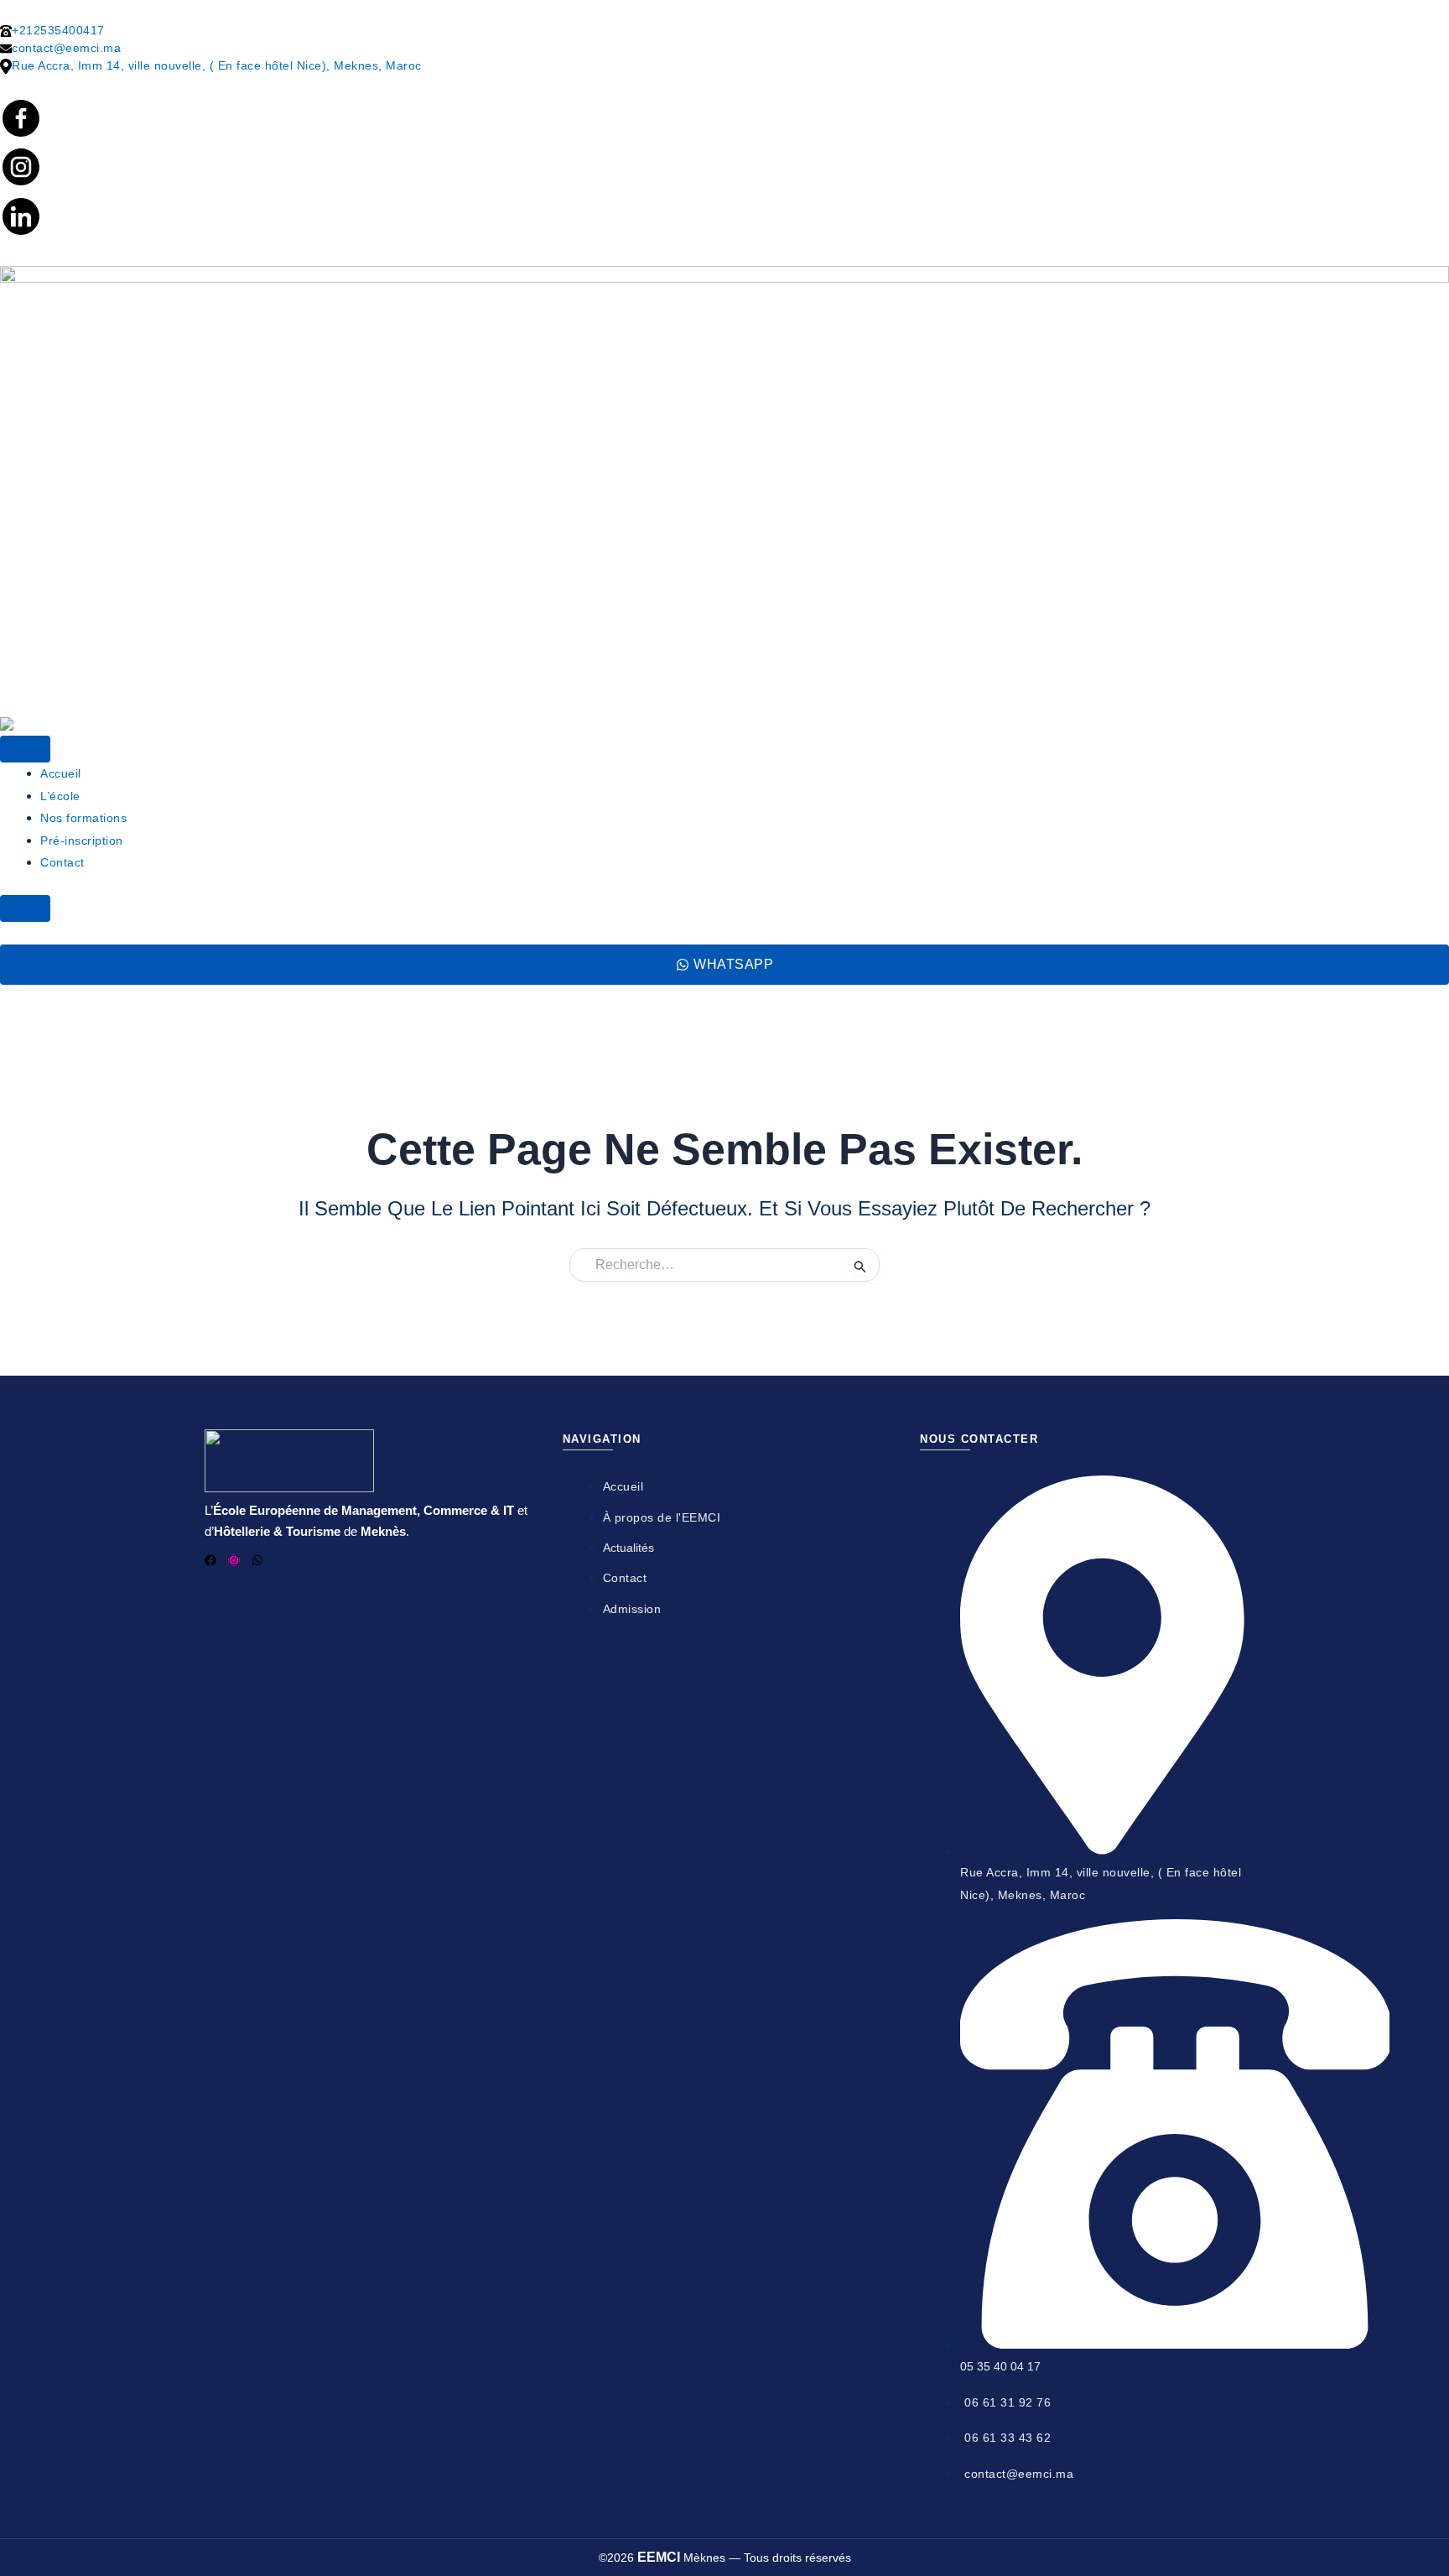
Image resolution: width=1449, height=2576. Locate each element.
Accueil (61, 773)
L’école (60, 796)
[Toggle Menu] (25, 749)
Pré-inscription (82, 840)
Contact (62, 862)
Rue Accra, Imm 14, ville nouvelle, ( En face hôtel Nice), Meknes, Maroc (217, 65)
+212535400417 (58, 30)
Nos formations (83, 818)
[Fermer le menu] (25, 908)
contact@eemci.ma (66, 48)
